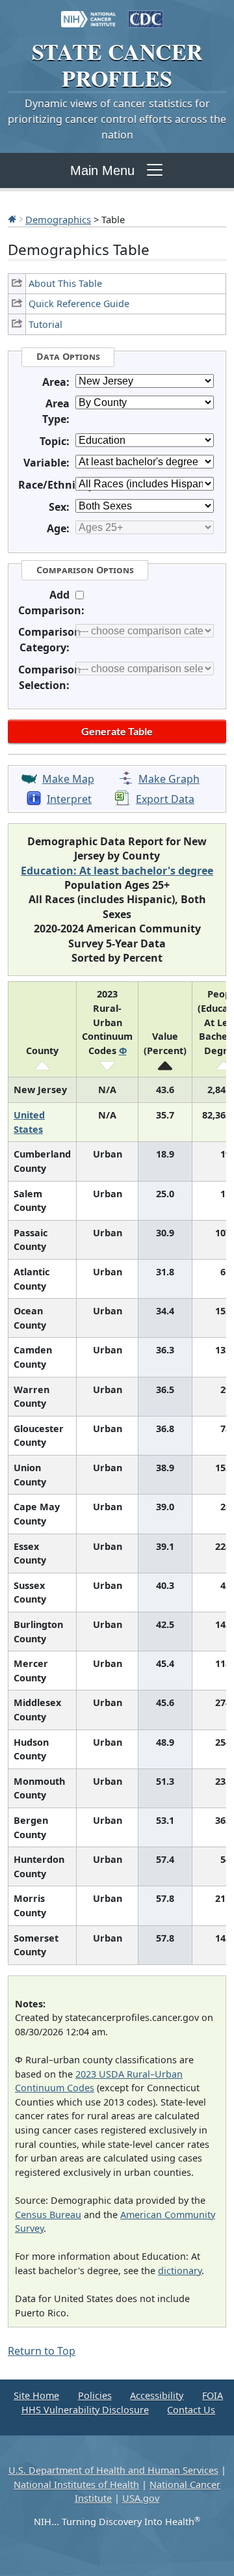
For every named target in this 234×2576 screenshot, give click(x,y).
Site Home (36, 2395)
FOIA (213, 2395)
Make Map (68, 779)
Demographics (58, 219)
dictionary (180, 2271)
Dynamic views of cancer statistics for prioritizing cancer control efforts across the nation (117, 119)
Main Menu (102, 170)
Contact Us (191, 2410)
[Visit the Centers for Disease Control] (146, 13)
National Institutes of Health (76, 2485)
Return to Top (42, 2351)
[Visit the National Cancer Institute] (88, 13)
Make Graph (169, 779)
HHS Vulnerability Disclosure (85, 2410)
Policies (95, 2395)
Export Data (165, 799)
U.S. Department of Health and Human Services (113, 2470)
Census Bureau (48, 2215)
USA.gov (141, 2498)
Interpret (69, 799)
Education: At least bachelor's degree (117, 871)
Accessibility (157, 2395)
